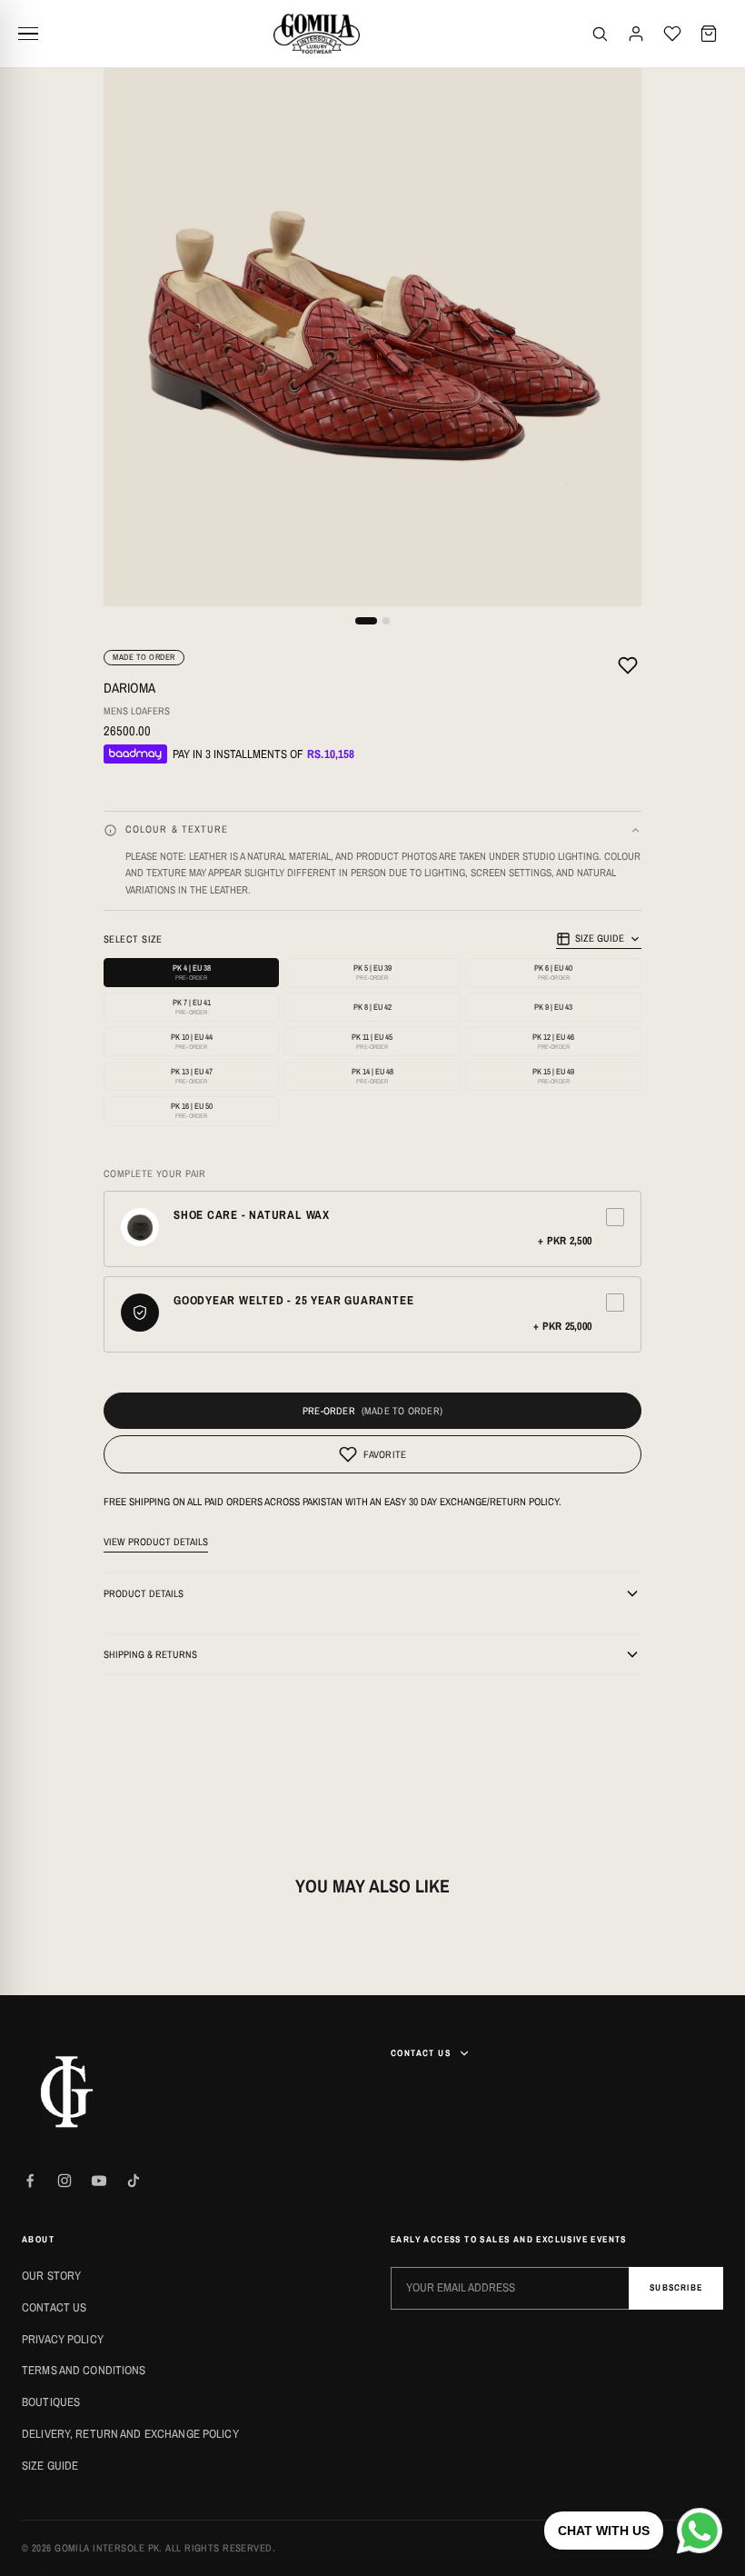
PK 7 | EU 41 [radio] (192, 1007)
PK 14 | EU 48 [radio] (372, 1076)
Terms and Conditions (84, 2370)
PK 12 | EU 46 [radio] (553, 1041)
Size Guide (600, 938)
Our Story (51, 2276)
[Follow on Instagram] (65, 2181)
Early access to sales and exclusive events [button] (509, 2239)
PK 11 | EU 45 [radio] (372, 1041)
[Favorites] (672, 34)
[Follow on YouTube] (99, 2181)
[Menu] (35, 34)
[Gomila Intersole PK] (67, 2092)
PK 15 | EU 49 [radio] (553, 1076)
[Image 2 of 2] (386, 621)
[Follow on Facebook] (30, 2181)
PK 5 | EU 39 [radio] (372, 972)
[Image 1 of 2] (366, 621)
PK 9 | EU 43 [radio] (553, 1007)
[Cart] (709, 34)
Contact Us (54, 2307)
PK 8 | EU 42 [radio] (372, 1007)
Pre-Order (329, 1411)
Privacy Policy (63, 2339)
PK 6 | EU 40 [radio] (553, 972)
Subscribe (676, 2287)
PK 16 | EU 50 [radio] (192, 1110)
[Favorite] (628, 668)
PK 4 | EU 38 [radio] (192, 972)
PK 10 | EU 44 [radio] (192, 1041)
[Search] (600, 34)
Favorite (385, 1454)
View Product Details (156, 1542)
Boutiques (51, 2402)
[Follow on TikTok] (134, 2181)
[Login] (636, 34)
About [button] (38, 2239)
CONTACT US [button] (421, 2053)
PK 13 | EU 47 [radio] (192, 1076)
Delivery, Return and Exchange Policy (130, 2434)
